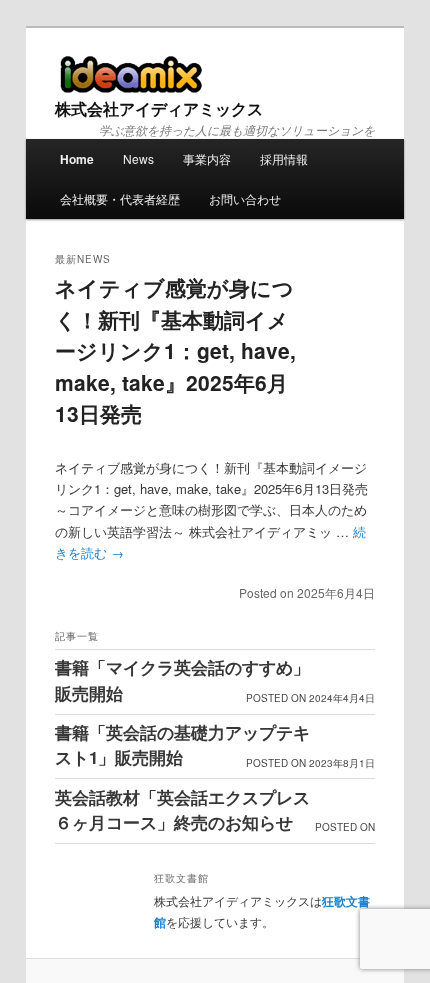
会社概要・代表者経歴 (120, 198)
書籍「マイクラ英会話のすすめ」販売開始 (182, 680)
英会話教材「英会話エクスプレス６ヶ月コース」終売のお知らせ (182, 810)
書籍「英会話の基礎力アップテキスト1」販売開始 (182, 745)
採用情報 (284, 158)
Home (77, 159)
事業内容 (207, 158)
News (138, 158)
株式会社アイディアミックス (159, 108)
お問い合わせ (245, 198)
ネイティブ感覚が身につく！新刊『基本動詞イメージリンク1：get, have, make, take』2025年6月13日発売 (175, 350)
